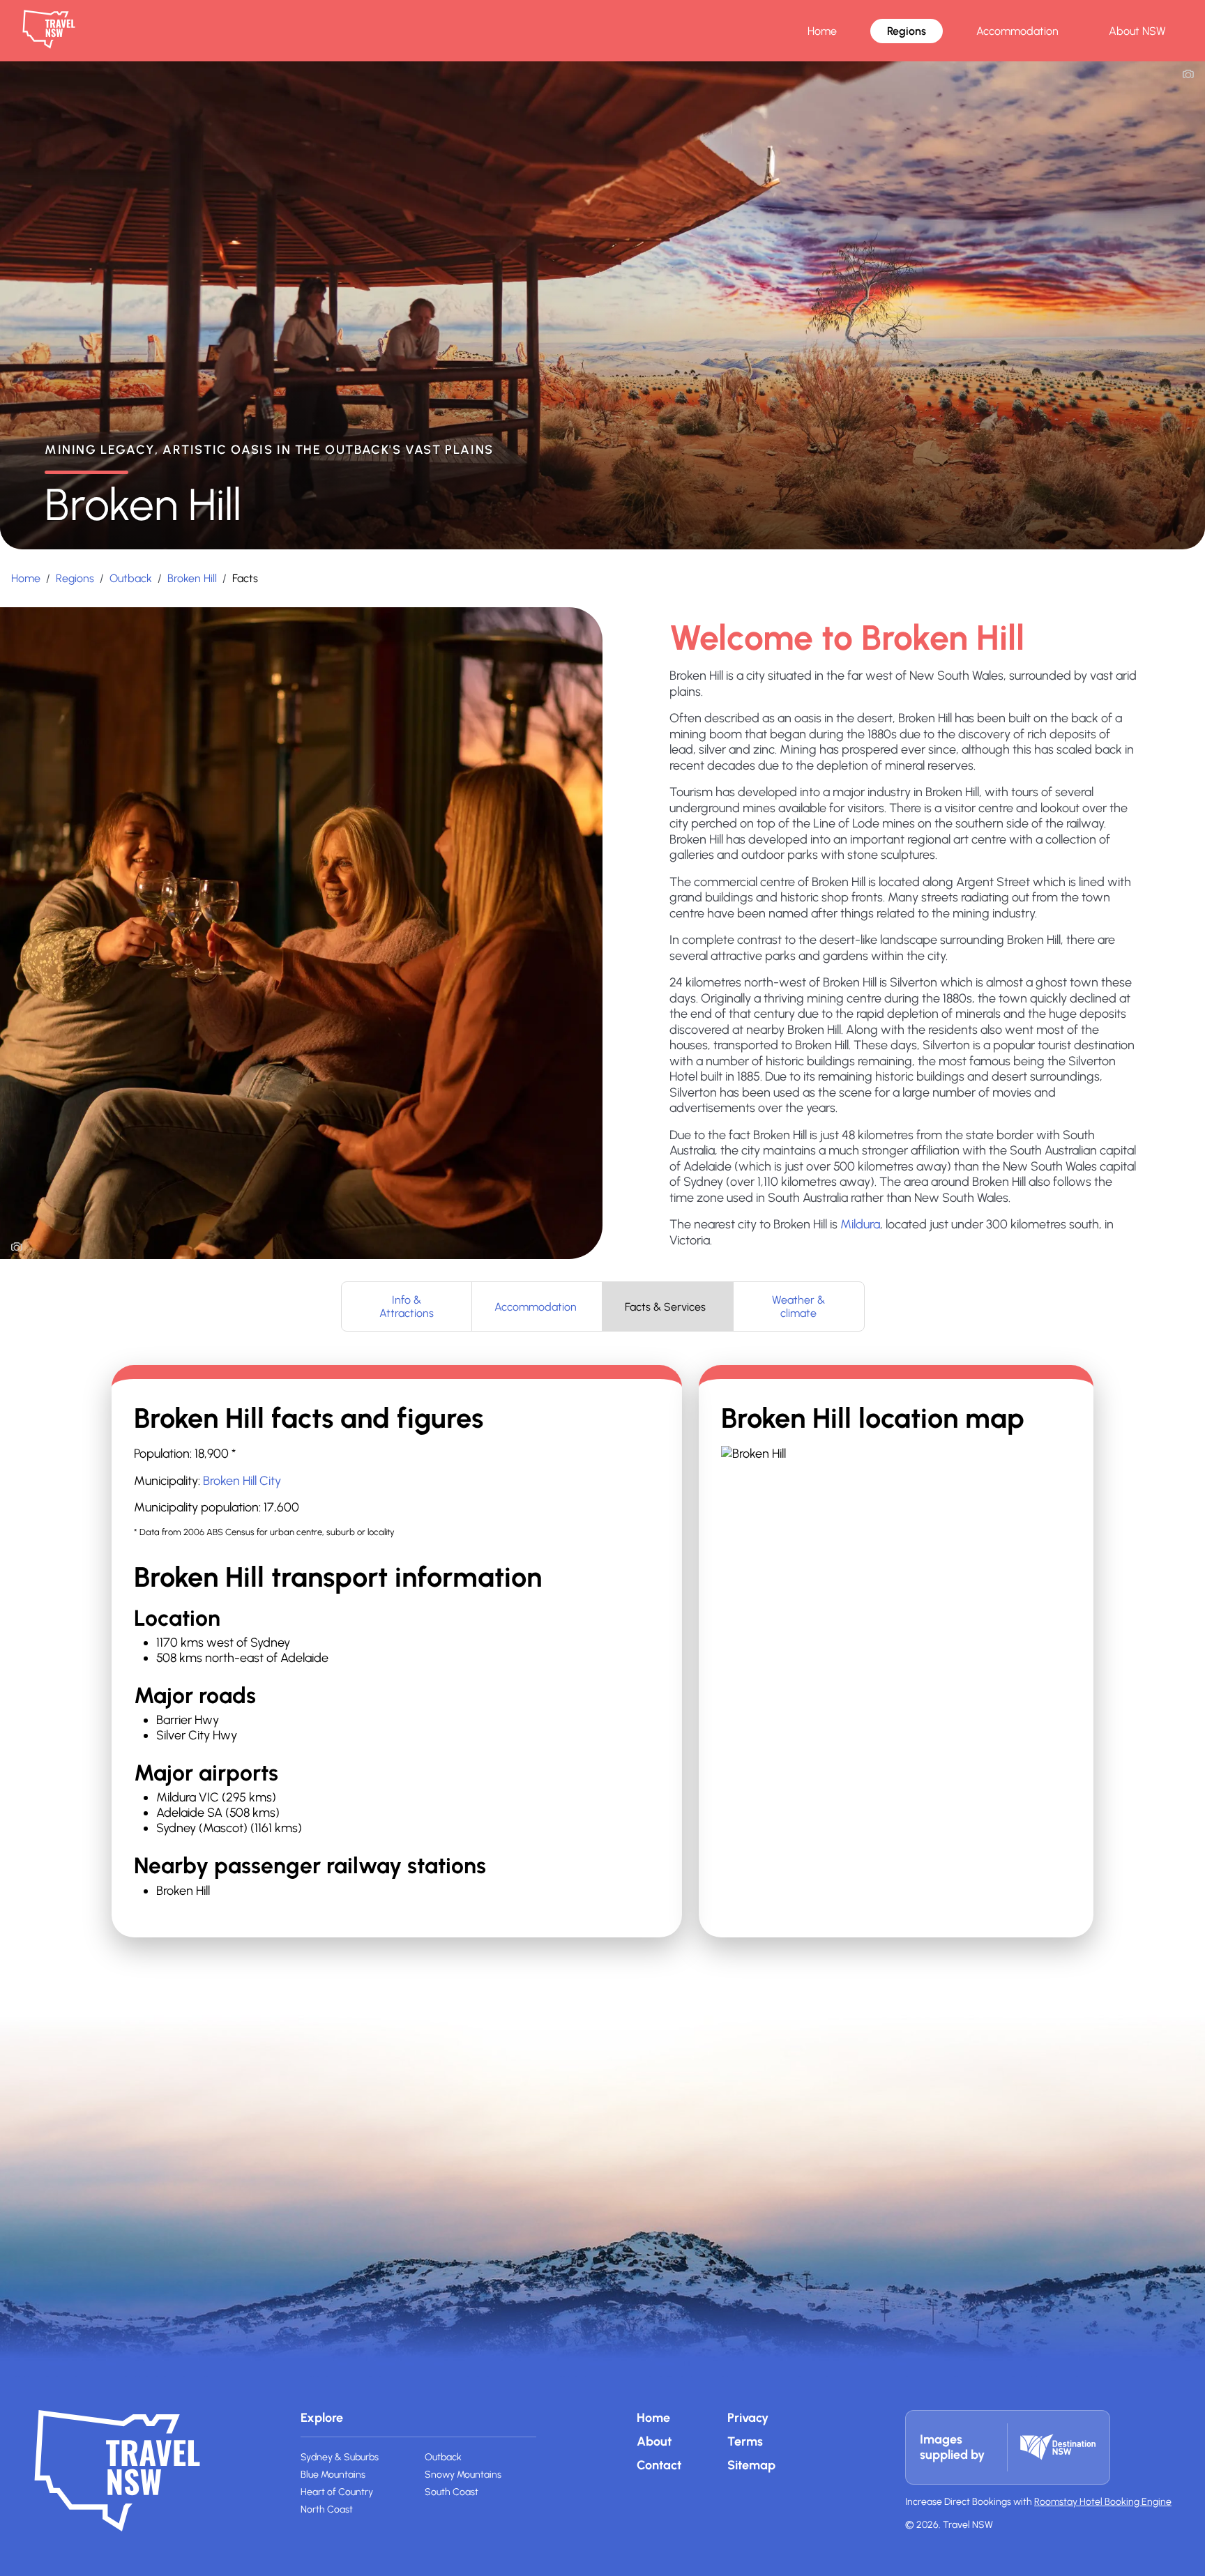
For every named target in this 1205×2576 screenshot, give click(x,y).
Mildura (860, 1224)
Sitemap (751, 2465)
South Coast (452, 2492)
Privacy (748, 2418)
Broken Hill (192, 578)
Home (822, 31)
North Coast (327, 2509)
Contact (659, 2465)
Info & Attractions (407, 1306)
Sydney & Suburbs (340, 2457)
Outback (131, 578)
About (654, 2441)
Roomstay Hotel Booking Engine (1103, 2502)
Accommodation (1017, 31)
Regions (907, 31)
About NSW (1137, 31)
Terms (745, 2441)
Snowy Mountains (463, 2475)
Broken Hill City (242, 1481)
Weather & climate (798, 1306)
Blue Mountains (333, 2475)
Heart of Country (337, 2492)
